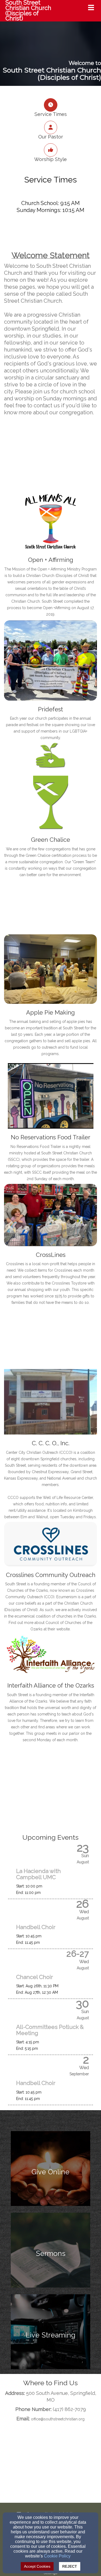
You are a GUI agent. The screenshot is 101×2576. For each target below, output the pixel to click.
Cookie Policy (57, 2556)
